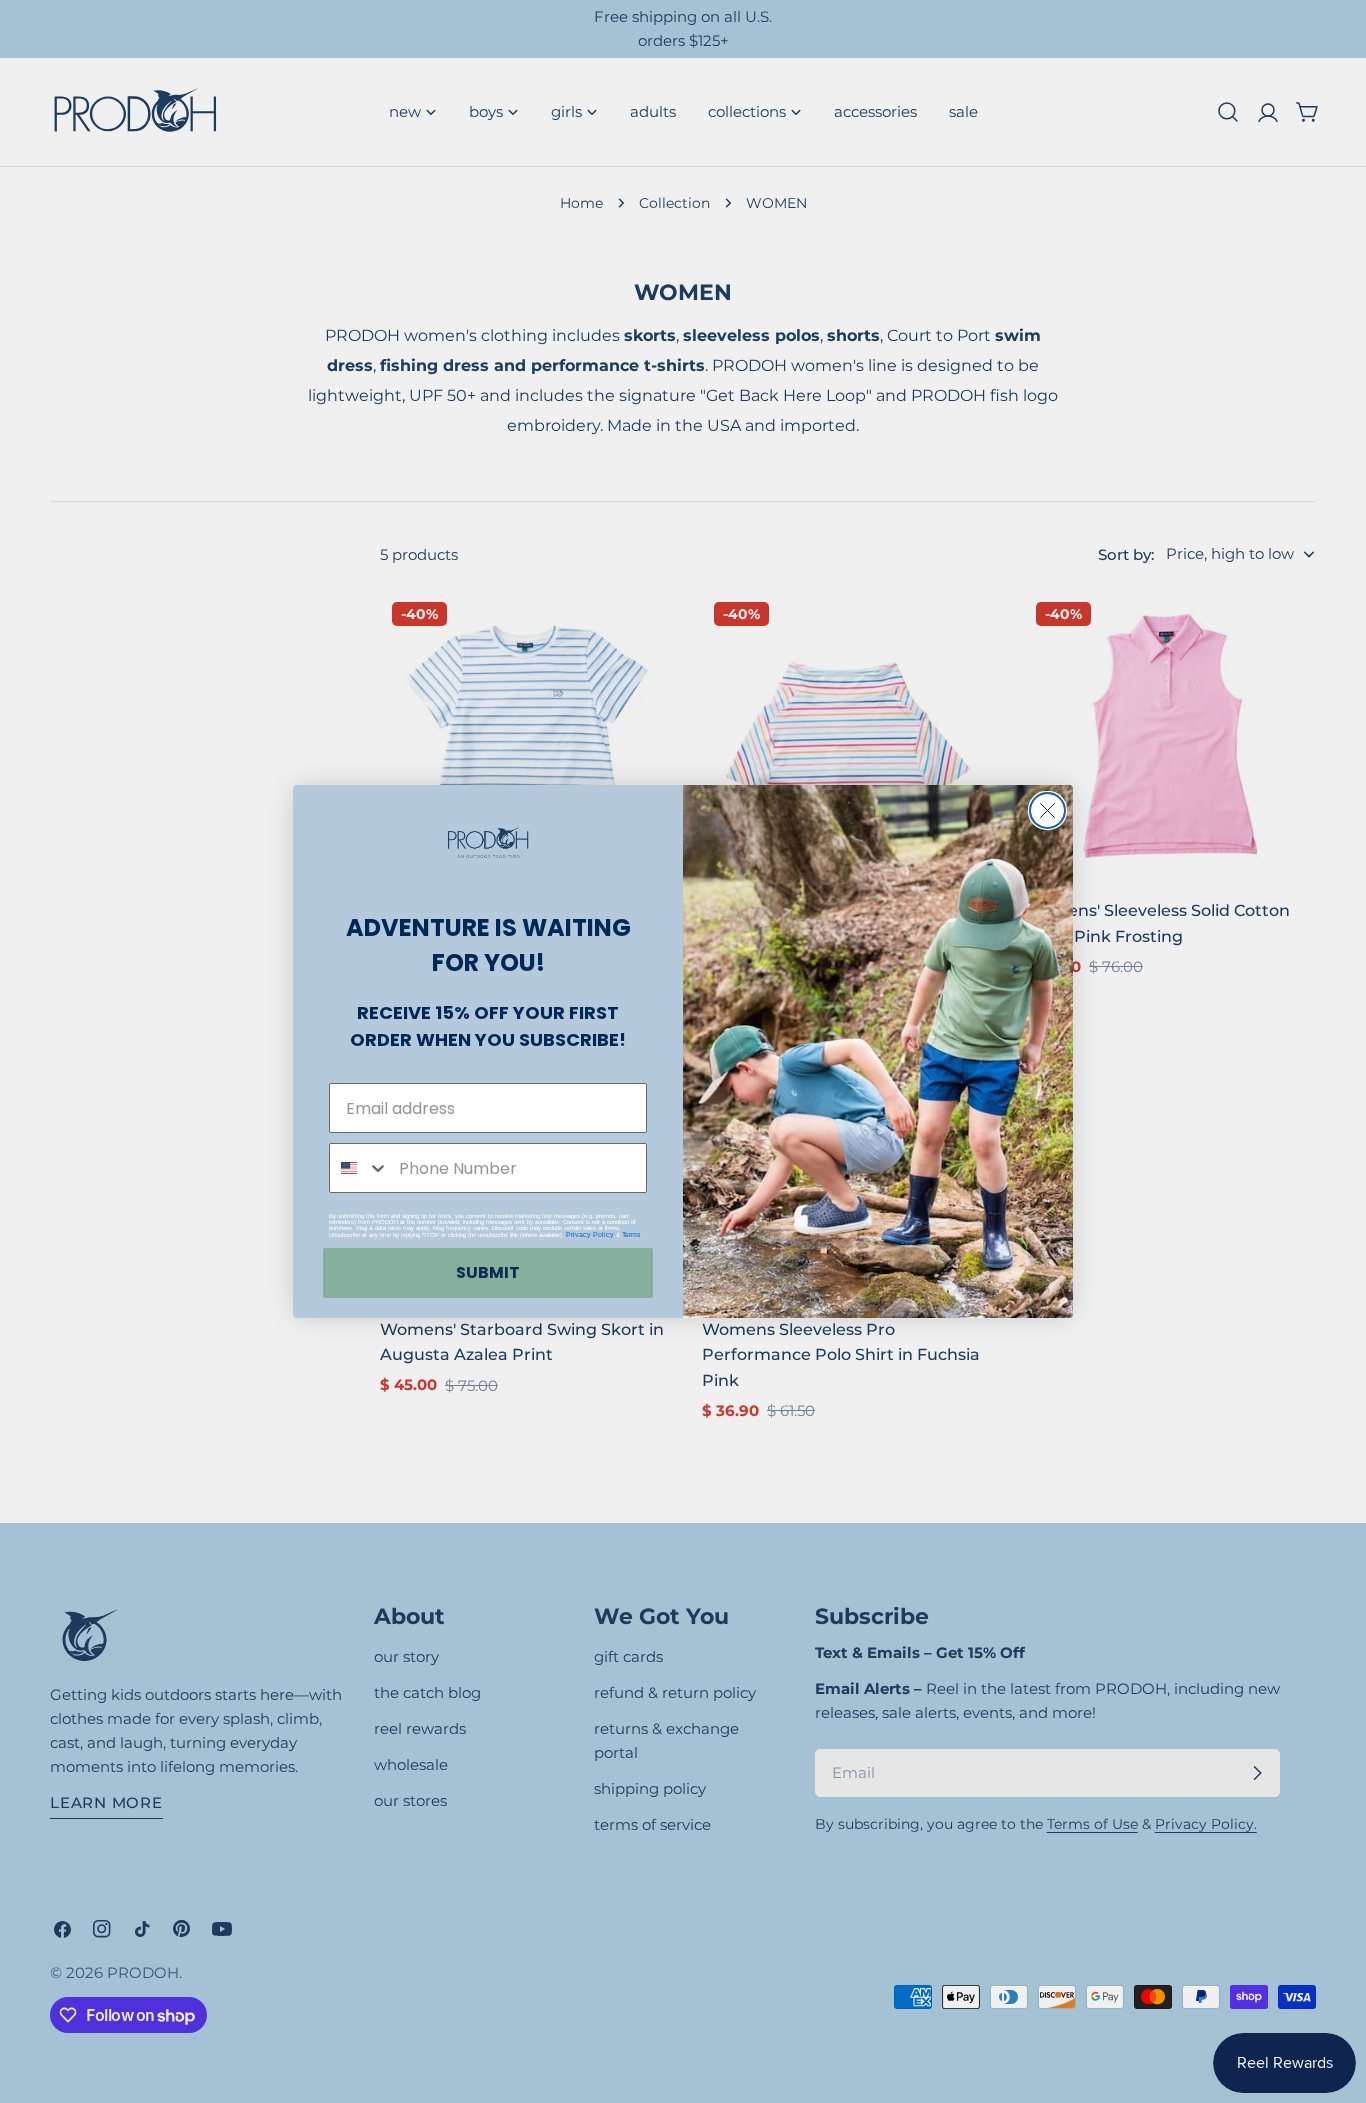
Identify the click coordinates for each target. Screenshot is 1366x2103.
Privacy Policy (590, 1234)
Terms (631, 1234)
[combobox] (359, 1168)
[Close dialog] (1047, 810)
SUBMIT (488, 1272)
